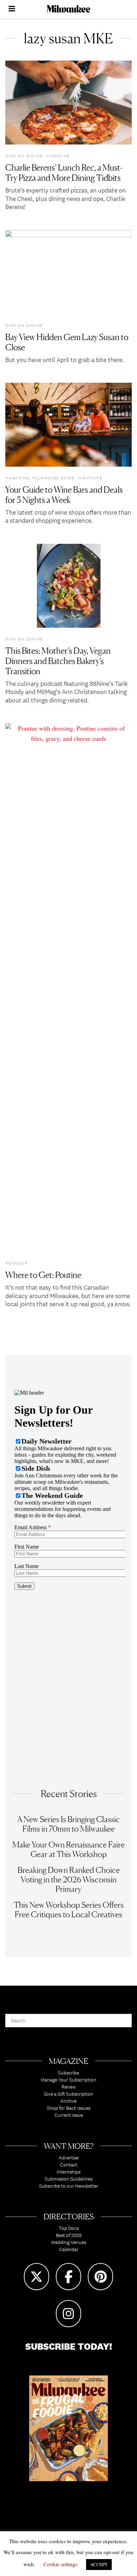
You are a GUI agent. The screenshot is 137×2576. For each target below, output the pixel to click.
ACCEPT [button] (99, 2564)
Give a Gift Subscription (68, 2094)
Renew (69, 2087)
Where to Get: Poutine (43, 1275)
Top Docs (69, 2228)
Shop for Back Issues (68, 2108)
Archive (68, 2101)
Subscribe (68, 2073)
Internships (68, 2172)
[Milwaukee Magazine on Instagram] (68, 2314)
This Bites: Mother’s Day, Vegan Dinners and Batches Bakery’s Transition (58, 661)
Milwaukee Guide (53, 478)
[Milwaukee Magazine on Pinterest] (100, 2277)
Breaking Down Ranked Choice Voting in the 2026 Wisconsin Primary (69, 1879)
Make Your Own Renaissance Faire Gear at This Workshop (68, 1849)
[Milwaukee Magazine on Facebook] (68, 2277)
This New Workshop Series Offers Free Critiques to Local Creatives (69, 1910)
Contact (69, 2165)
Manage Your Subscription (68, 2080)
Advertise (69, 2158)
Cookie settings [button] (60, 2564)
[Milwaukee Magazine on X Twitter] (37, 2277)
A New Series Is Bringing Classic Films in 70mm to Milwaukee (68, 1824)
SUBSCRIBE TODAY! (69, 2346)
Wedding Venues (68, 2242)
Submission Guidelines (68, 2179)
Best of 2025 (69, 2235)
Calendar (69, 2249)
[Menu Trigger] (12, 10)
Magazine (58, 156)
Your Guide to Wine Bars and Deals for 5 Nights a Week (64, 495)
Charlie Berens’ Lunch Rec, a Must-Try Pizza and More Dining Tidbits (64, 173)
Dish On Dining (24, 156)
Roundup (16, 1263)
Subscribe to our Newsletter (69, 2186)
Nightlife (90, 478)
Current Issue (69, 2115)
